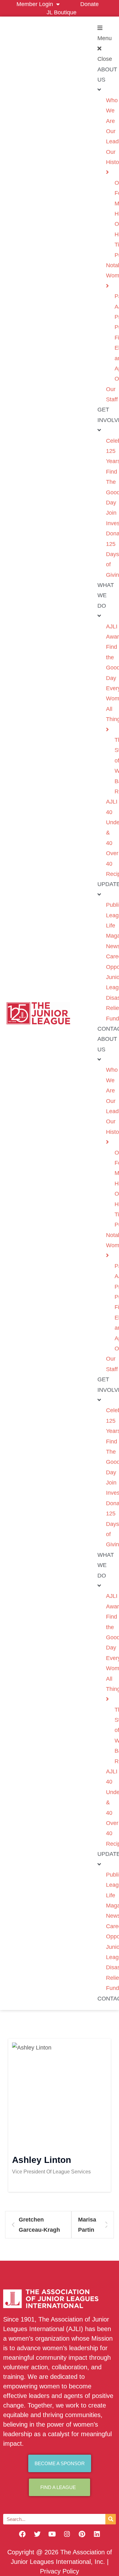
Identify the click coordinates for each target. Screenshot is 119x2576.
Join (111, 513)
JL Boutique (62, 12)
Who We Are (112, 111)
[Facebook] (22, 2534)
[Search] (111, 2519)
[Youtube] (52, 2534)
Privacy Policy (60, 2571)
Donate (89, 4)
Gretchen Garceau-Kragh (39, 2225)
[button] (102, 44)
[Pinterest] (82, 2534)
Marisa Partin (87, 2225)
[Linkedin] (97, 2534)
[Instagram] (67, 2534)
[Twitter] (37, 2534)
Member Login (35, 4)
